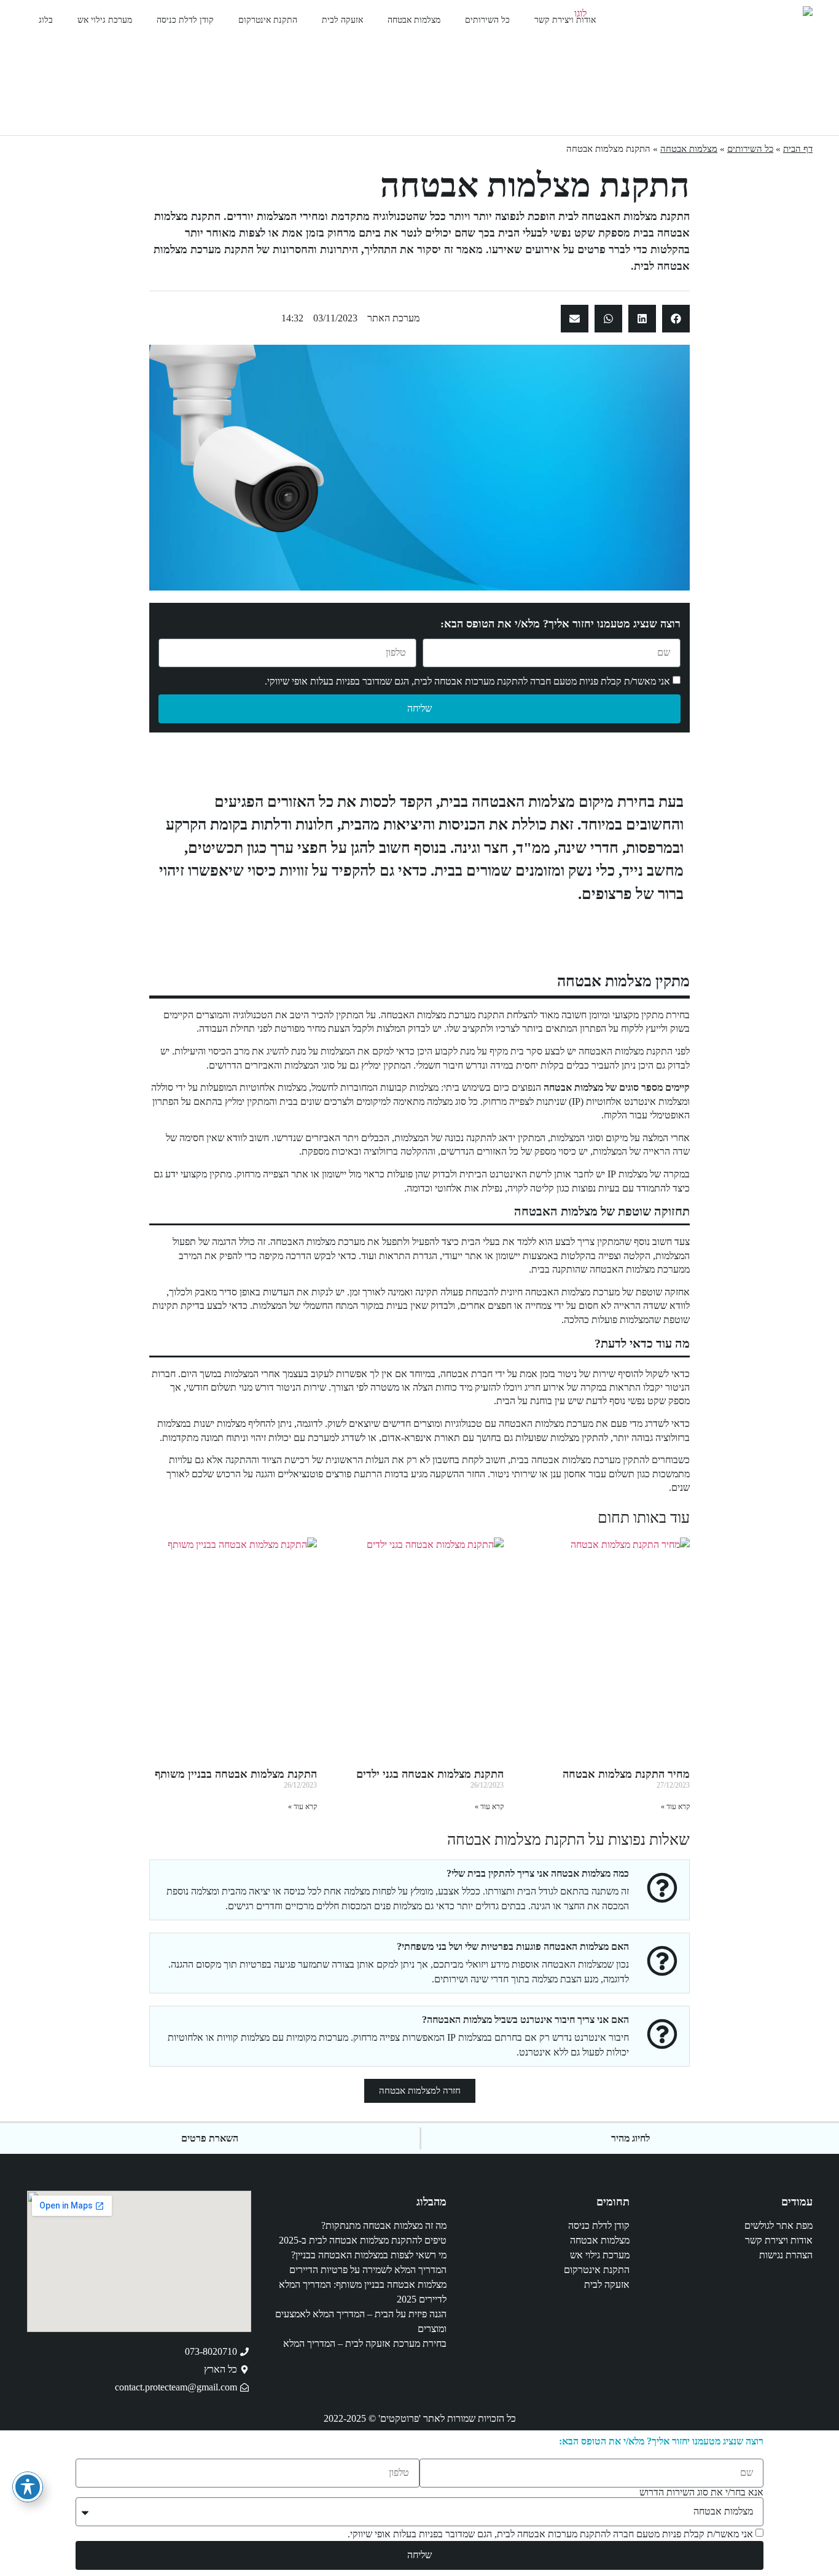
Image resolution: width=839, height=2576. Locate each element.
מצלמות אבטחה (414, 20)
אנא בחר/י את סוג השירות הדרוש (701, 2492)
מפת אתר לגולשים (779, 2225)
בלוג (46, 20)
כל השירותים (487, 20)
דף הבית (798, 149)
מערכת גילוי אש (105, 20)
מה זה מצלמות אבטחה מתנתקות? (384, 2225)
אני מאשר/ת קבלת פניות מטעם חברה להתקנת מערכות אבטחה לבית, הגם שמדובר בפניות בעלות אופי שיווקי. (467, 681)
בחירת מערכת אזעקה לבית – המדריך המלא (365, 2343)
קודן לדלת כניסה (185, 20)
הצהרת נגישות (786, 2255)
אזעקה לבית (342, 20)
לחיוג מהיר (630, 2138)
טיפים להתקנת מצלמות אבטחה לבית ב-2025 (363, 2240)
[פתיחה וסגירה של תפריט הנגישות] (28, 2487)
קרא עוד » (675, 1807)
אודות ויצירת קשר (565, 20)
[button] (676, 319)
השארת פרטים (210, 2138)
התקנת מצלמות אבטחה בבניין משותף (236, 1774)
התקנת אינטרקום (268, 20)
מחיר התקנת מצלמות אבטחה (626, 1774)
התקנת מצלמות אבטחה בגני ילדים (430, 1774)
